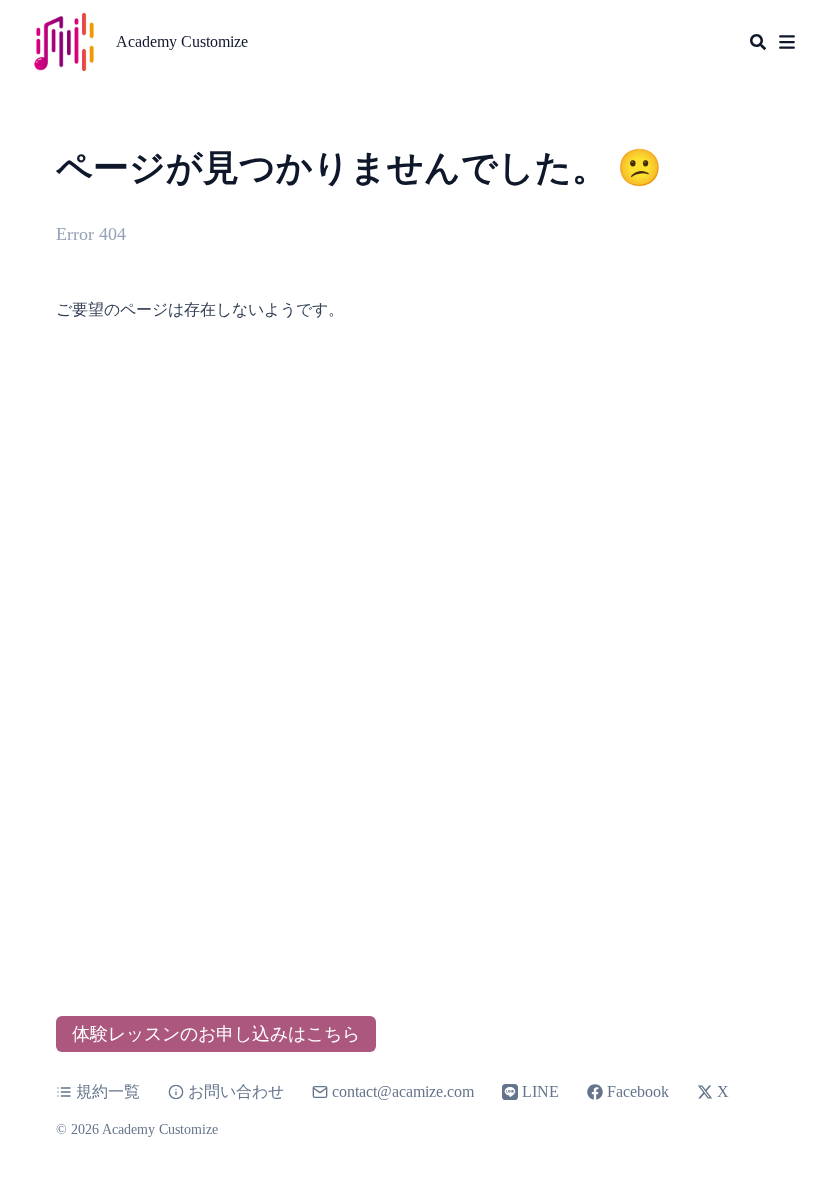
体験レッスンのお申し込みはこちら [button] (216, 1034)
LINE (540, 1091)
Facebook (638, 1091)
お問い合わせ (236, 1091)
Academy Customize (182, 41)
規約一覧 (108, 1091)
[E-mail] (322, 1092)
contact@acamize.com (403, 1091)
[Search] (758, 42)
